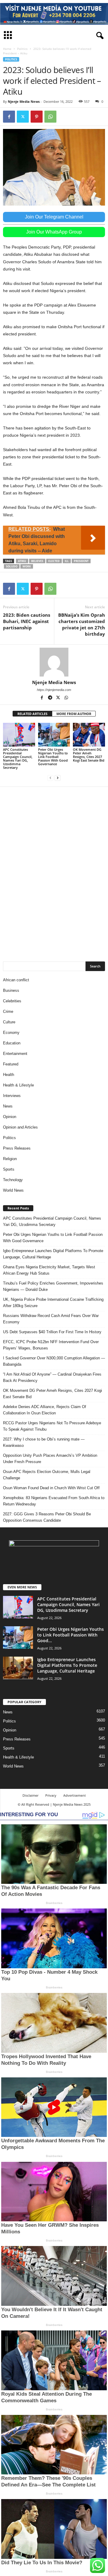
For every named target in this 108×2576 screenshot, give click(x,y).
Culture (9, 1022)
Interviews (12, 1096)
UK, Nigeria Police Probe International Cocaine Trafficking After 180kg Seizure (53, 1303)
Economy (11, 1033)
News (8, 1106)
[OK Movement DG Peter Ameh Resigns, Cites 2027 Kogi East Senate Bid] (89, 735)
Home (7, 49)
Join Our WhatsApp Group (54, 232)
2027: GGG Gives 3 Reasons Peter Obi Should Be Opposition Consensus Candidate (47, 1517)
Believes (37, 561)
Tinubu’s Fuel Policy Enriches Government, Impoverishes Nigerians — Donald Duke (53, 1286)
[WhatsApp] (50, 117)
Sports (9, 1169)
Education (12, 1043)
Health (9, 1075)
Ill (67, 561)
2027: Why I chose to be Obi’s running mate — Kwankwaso (44, 1442)
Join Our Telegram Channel (54, 217)
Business (11, 990)
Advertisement (75, 1795)
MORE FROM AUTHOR (74, 714)
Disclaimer (30, 1795)
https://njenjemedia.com (54, 690)
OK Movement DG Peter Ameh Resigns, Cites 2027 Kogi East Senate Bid (89, 755)
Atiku (22, 561)
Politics (22, 49)
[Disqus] (54, 871)
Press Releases (17, 1148)
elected (54, 561)
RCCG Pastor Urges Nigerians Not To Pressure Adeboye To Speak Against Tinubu (52, 1426)
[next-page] (58, 778)
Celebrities (12, 1001)
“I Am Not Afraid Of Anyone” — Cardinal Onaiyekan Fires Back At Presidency (52, 1377)
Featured (11, 1064)
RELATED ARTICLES (32, 714)
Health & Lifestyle (18, 1085)
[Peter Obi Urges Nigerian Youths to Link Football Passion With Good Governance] (54, 735)
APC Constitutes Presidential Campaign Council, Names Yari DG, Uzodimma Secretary (18, 758)
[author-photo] (54, 662)
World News (13, 1190)
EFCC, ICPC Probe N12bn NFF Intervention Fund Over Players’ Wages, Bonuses (51, 1345)
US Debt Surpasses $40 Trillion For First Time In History (52, 1332)
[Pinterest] (37, 117)
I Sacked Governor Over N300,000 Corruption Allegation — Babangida (54, 1361)
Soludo (12, 566)
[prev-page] (50, 778)
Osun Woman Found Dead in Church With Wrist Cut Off (51, 1488)
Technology (13, 1180)
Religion (10, 1159)
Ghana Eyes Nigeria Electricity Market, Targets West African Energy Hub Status (49, 1270)
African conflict (16, 980)
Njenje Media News (24, 101)
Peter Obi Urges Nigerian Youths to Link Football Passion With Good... (70, 1635)
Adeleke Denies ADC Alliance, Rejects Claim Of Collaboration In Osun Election (45, 1410)
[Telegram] (51, 698)
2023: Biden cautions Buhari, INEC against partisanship (27, 621)
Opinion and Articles (20, 1127)
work (27, 566)
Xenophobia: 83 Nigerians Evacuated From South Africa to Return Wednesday (54, 1501)
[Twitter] (23, 117)
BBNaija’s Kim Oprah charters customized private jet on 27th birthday (82, 624)
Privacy (51, 1795)
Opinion (10, 1117)
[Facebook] (9, 117)
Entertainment (15, 1054)
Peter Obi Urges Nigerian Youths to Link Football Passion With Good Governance (53, 757)
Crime (8, 1011)
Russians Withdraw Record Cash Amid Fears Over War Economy (51, 1319)
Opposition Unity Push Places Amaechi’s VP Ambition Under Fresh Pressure (50, 1459)
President (81, 561)
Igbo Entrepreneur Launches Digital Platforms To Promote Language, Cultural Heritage (53, 1254)
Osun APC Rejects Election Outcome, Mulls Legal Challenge (47, 1475)
